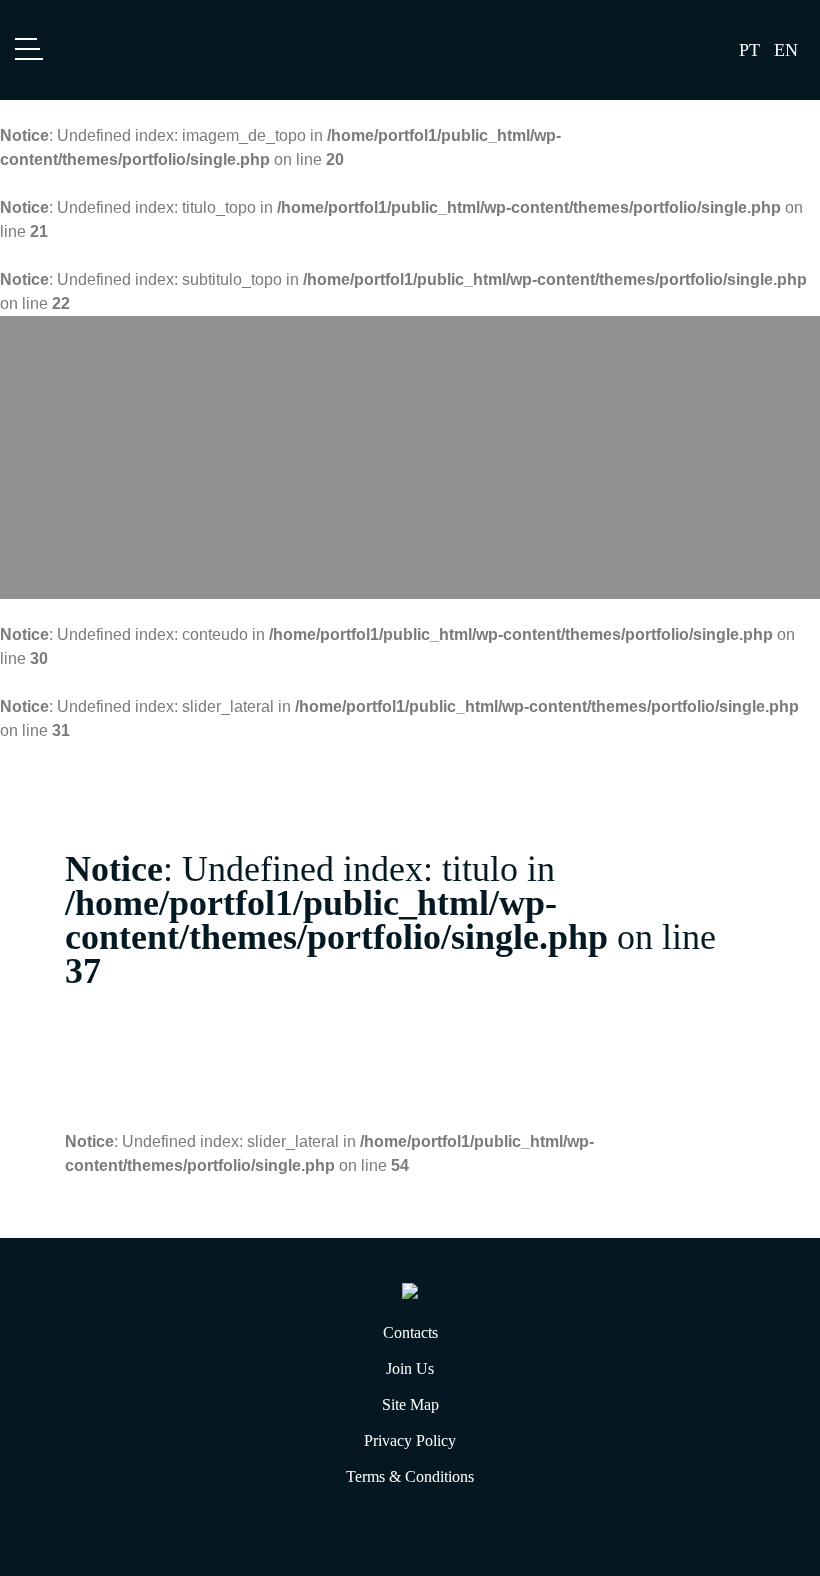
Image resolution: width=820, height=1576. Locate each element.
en (786, 50)
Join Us (410, 1368)
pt (749, 50)
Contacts (410, 1332)
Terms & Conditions (410, 1476)
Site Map (410, 1404)
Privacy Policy (410, 1440)
